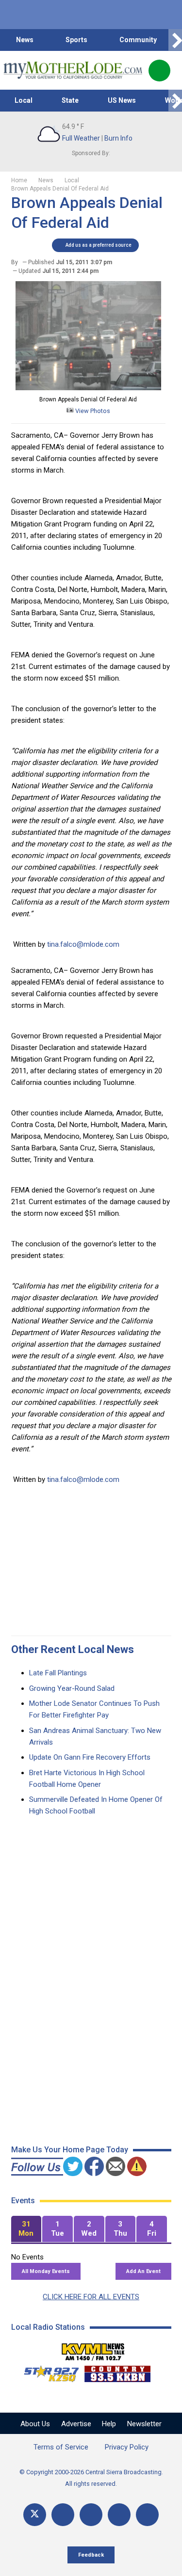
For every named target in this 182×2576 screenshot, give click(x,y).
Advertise (76, 2424)
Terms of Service (61, 2447)
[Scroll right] (175, 40)
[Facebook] (63, 2515)
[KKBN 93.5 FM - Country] (117, 2371)
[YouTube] (91, 2515)
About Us (35, 2424)
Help (109, 2424)
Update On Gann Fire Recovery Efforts (90, 1757)
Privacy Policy (127, 2447)
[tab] (26, 2229)
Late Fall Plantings (58, 1673)
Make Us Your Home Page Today (70, 2150)
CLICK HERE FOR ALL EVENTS (91, 2297)
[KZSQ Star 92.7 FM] (47, 2371)
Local (24, 100)
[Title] (147, 2515)
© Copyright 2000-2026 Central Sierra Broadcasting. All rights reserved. (91, 2478)
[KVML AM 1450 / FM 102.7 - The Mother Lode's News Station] (93, 2349)
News (25, 40)
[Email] (119, 2515)
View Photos (92, 411)
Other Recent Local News (73, 1649)
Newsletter (144, 2424)
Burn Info (118, 138)
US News (122, 100)
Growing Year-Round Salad (72, 1688)
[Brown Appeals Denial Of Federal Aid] (88, 388)
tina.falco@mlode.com (83, 944)
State (70, 100)
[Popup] (159, 71)
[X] (35, 2515)
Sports (76, 40)
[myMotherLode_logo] (73, 70)
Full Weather (81, 138)
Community (138, 40)
